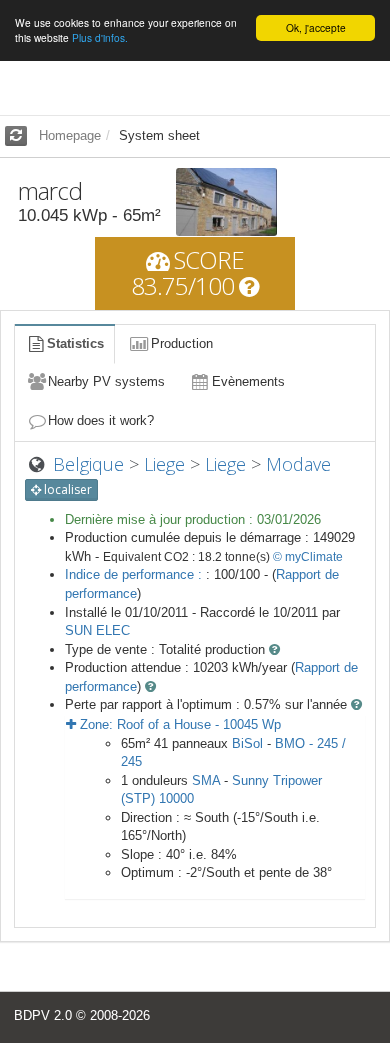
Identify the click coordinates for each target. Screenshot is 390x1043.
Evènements (248, 381)
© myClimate (308, 557)
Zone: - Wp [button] (178, 724)
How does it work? (101, 420)
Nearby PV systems (106, 381)
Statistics (75, 343)
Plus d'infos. (100, 37)
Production (182, 343)
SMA (206, 780)
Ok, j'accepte (316, 27)
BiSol (247, 743)
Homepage (70, 135)
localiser (66, 489)
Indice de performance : (135, 574)
